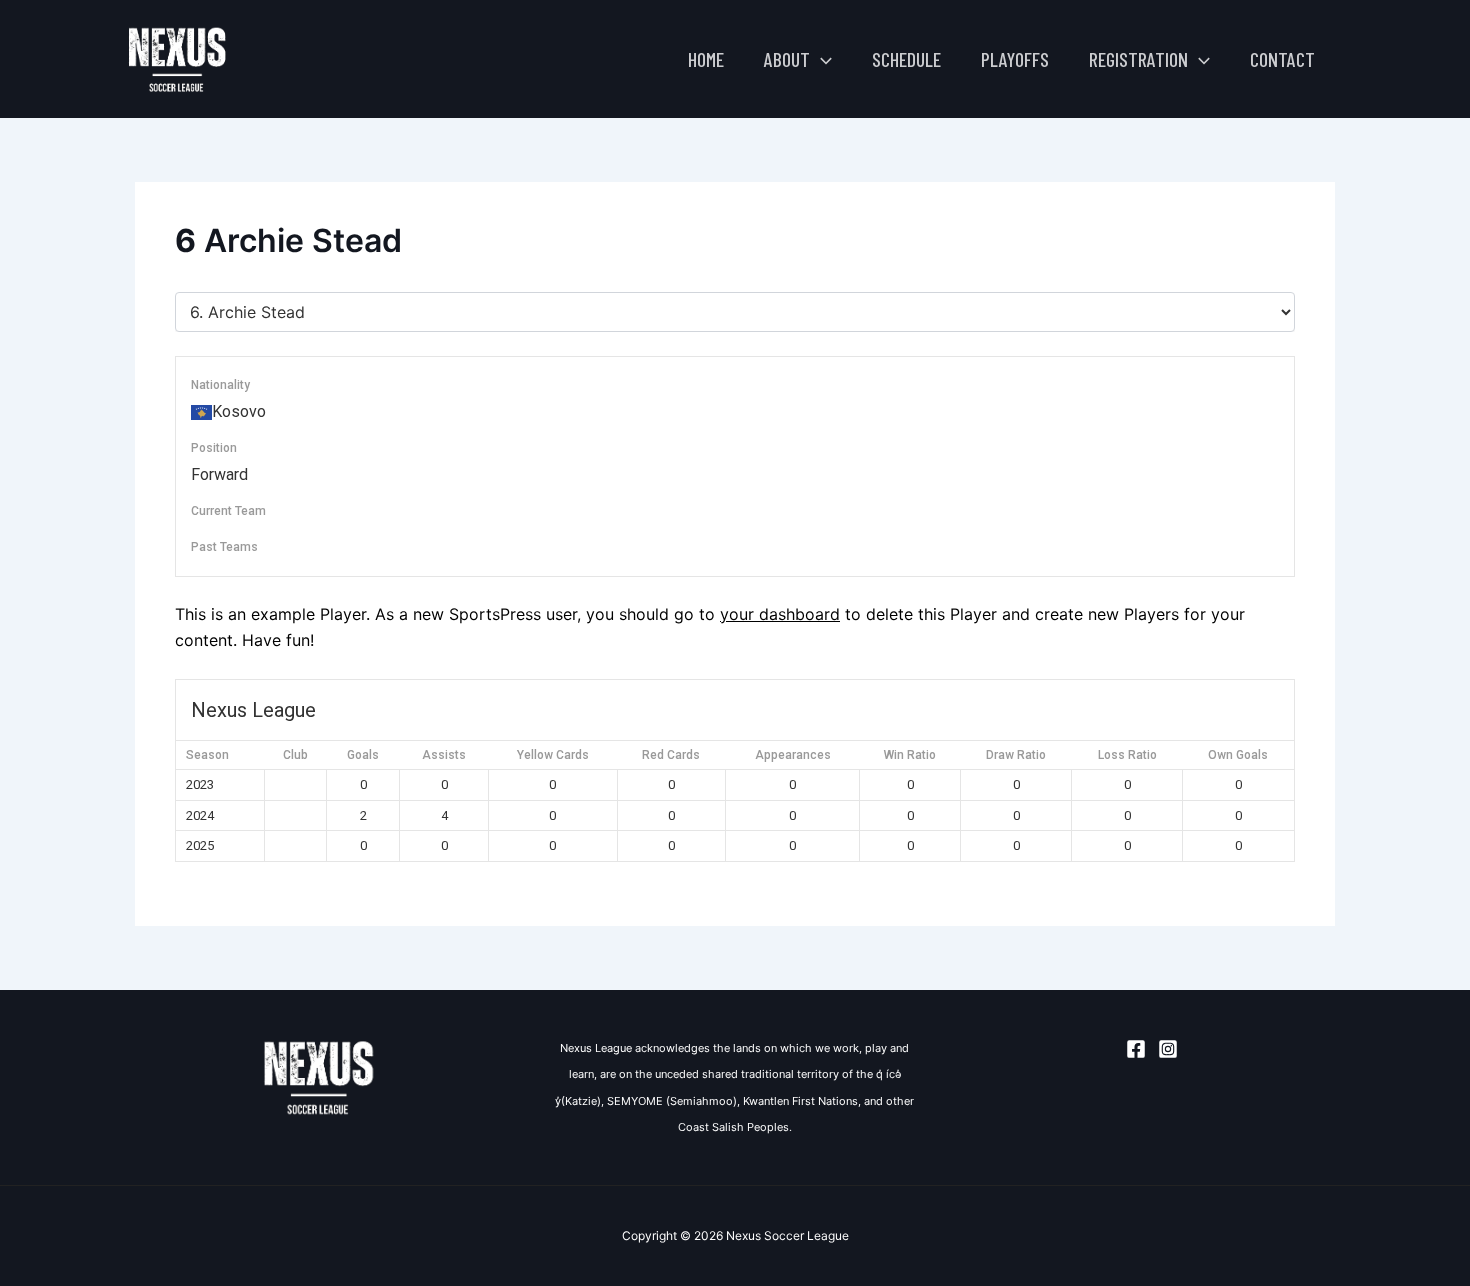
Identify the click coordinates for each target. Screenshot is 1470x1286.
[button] (821, 59)
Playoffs (1015, 59)
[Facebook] (1136, 1049)
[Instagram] (1168, 1049)
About (787, 59)
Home (706, 59)
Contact (1282, 59)
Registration (1138, 59)
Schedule (906, 59)
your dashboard (780, 614)
